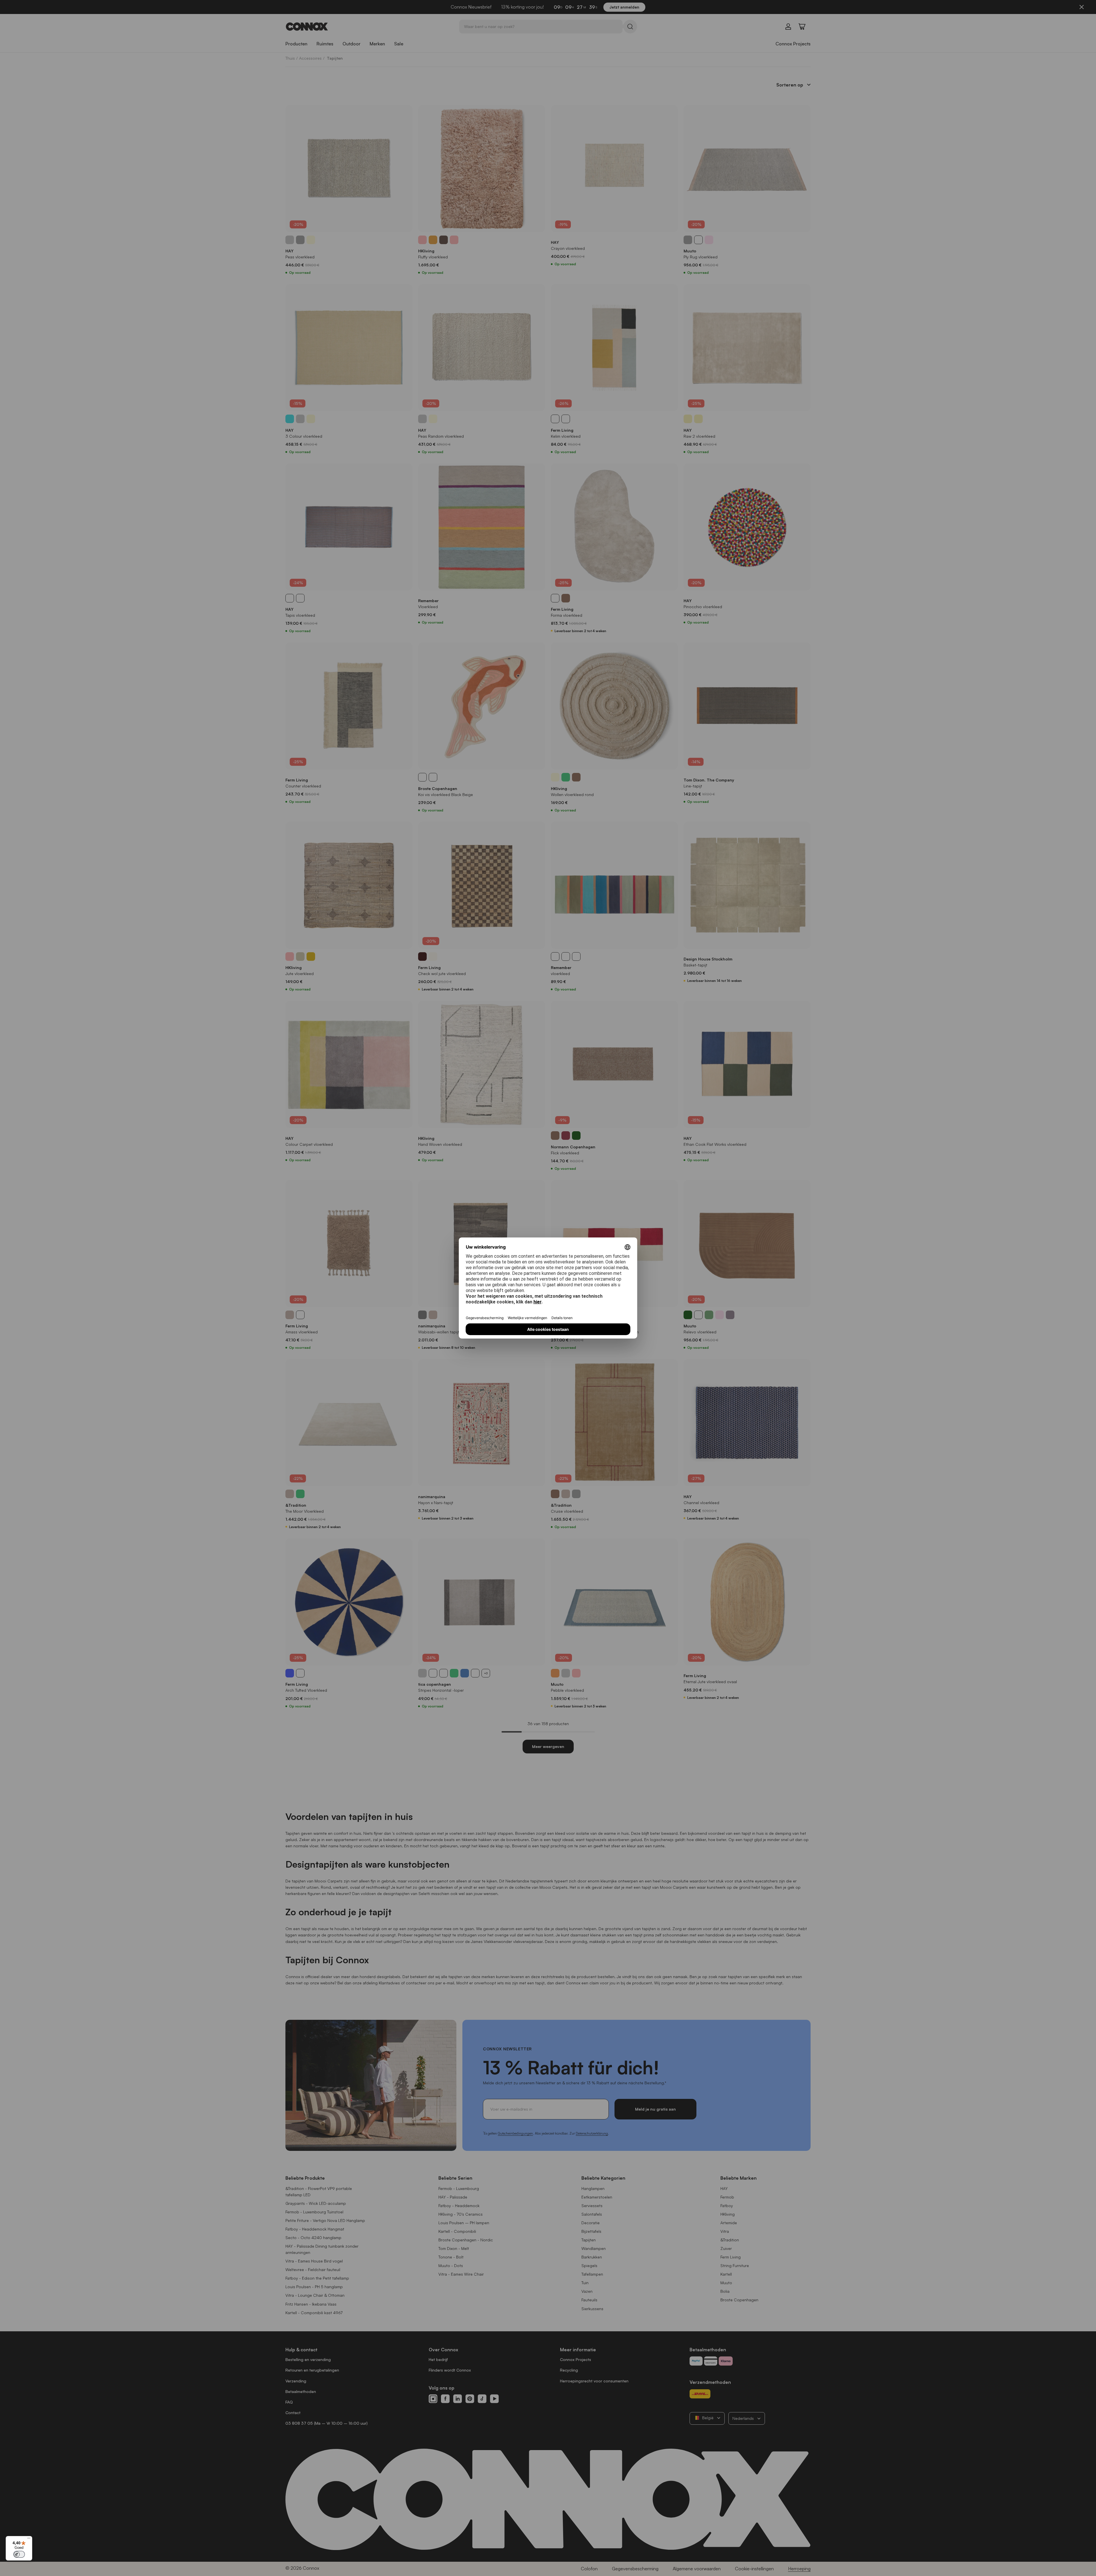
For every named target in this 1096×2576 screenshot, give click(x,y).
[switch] (19, 2554)
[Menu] (29, 2539)
